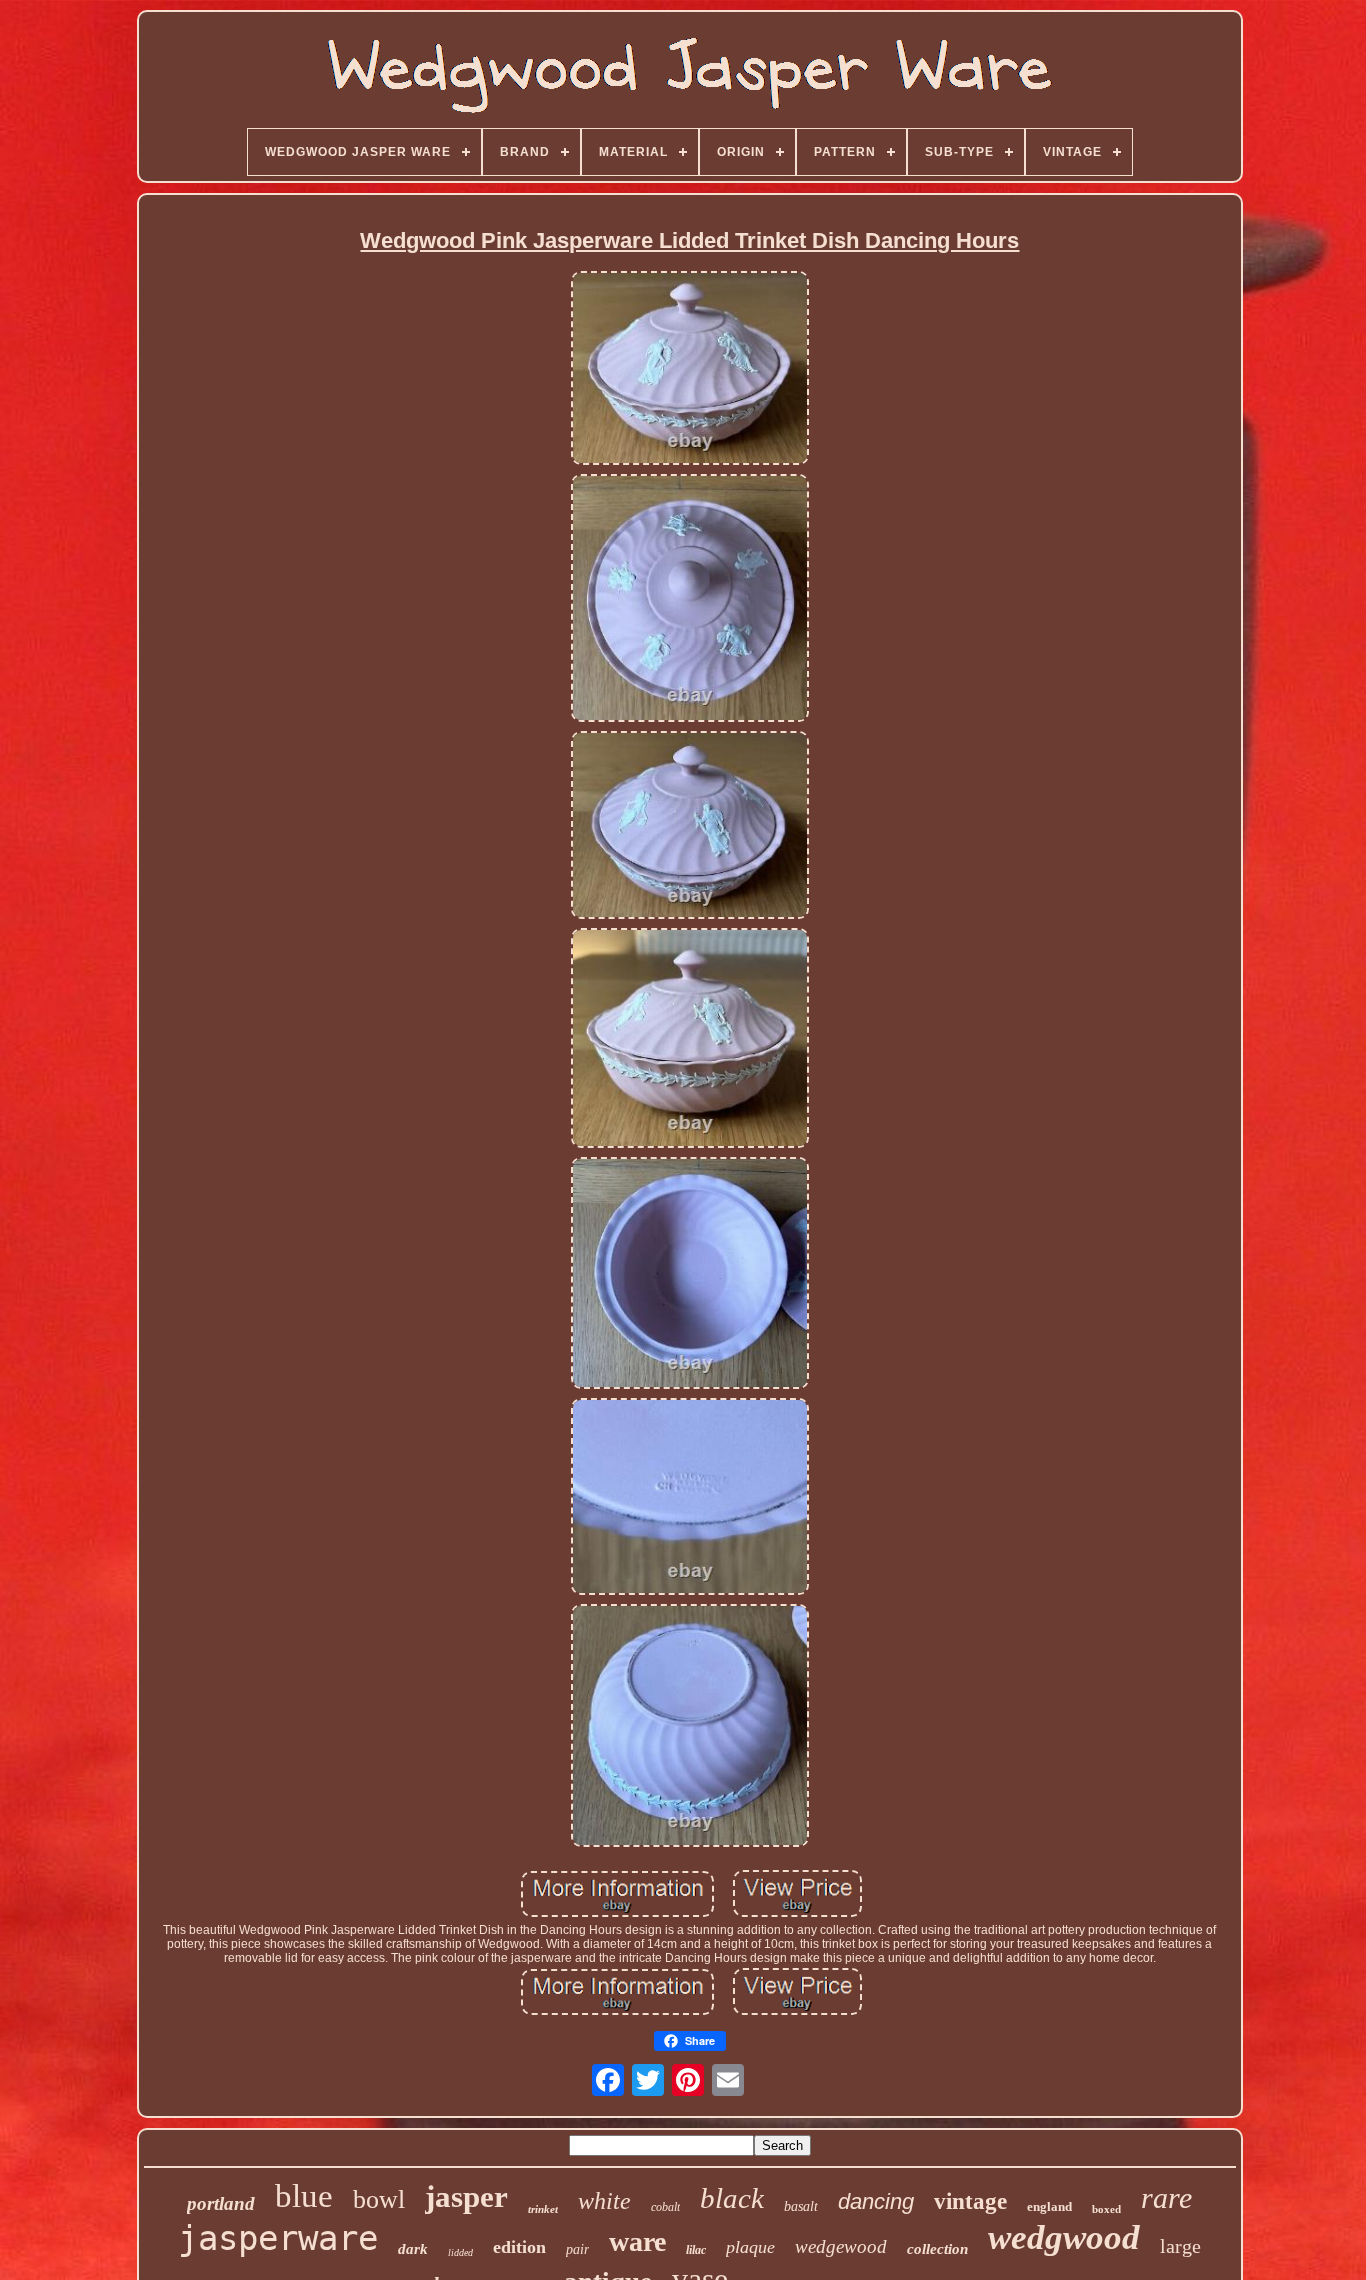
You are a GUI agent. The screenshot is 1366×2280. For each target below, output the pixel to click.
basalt (801, 2206)
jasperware (278, 2238)
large (1180, 2246)
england (1049, 2206)
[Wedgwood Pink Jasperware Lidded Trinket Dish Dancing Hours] (690, 369)
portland (221, 2203)
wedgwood (1064, 2237)
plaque (750, 2247)
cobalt (665, 2207)
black (732, 2198)
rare (1166, 2197)
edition (519, 2247)
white (604, 2201)
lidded (460, 2252)
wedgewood (841, 2246)
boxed (1106, 2209)
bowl (379, 2199)
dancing (876, 2201)
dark (413, 2249)
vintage (970, 2201)
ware (637, 2241)
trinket (543, 2209)
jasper (466, 2196)
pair (577, 2249)
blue (304, 2196)
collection (937, 2249)
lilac (696, 2250)
